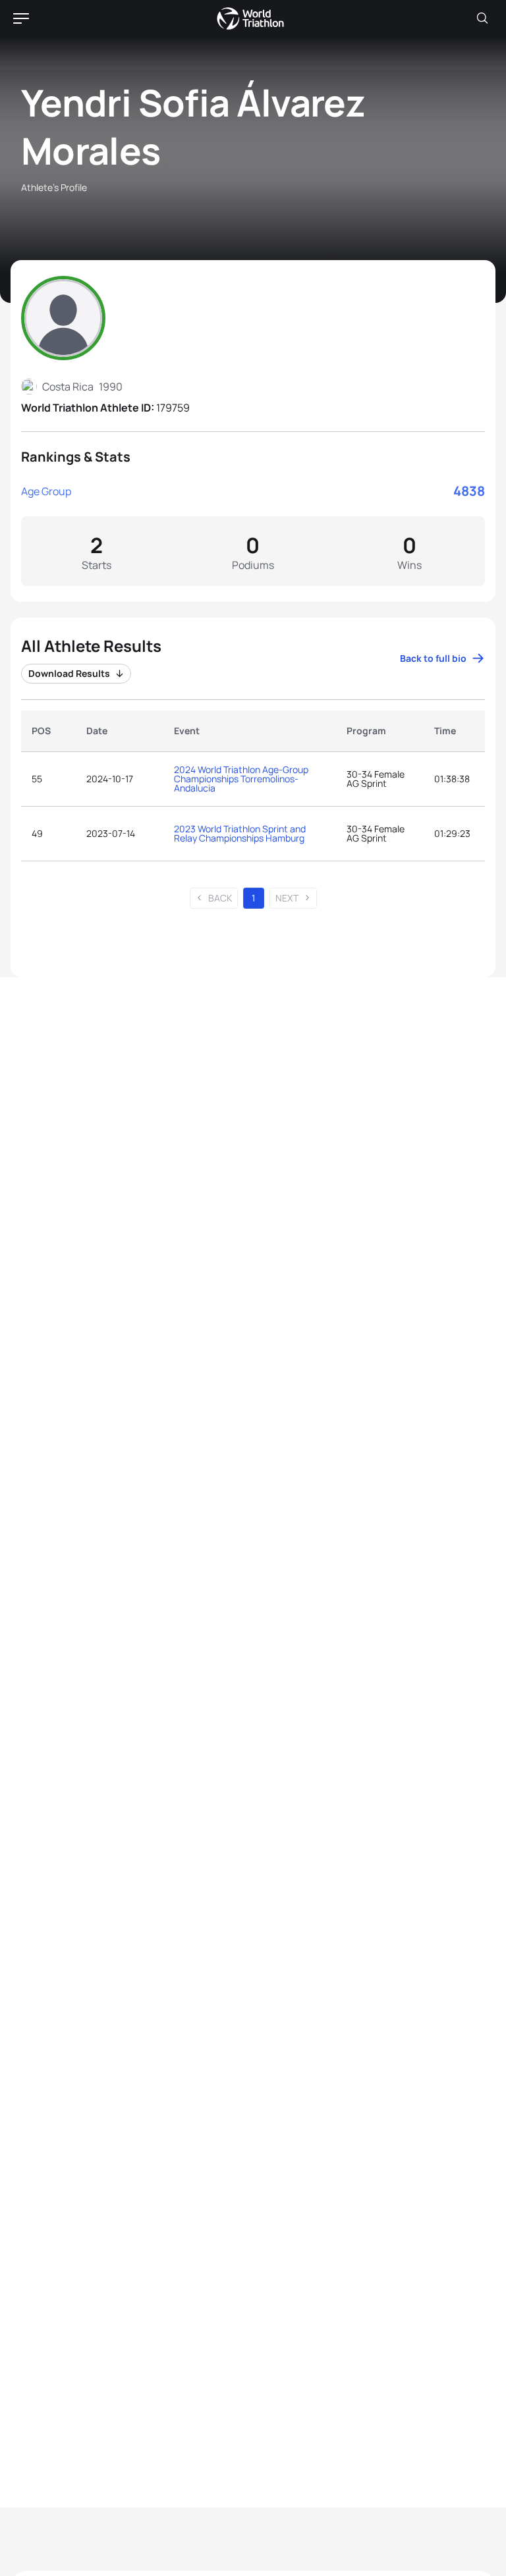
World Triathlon (250, 18)
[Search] (482, 18)
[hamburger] (21, 18)
